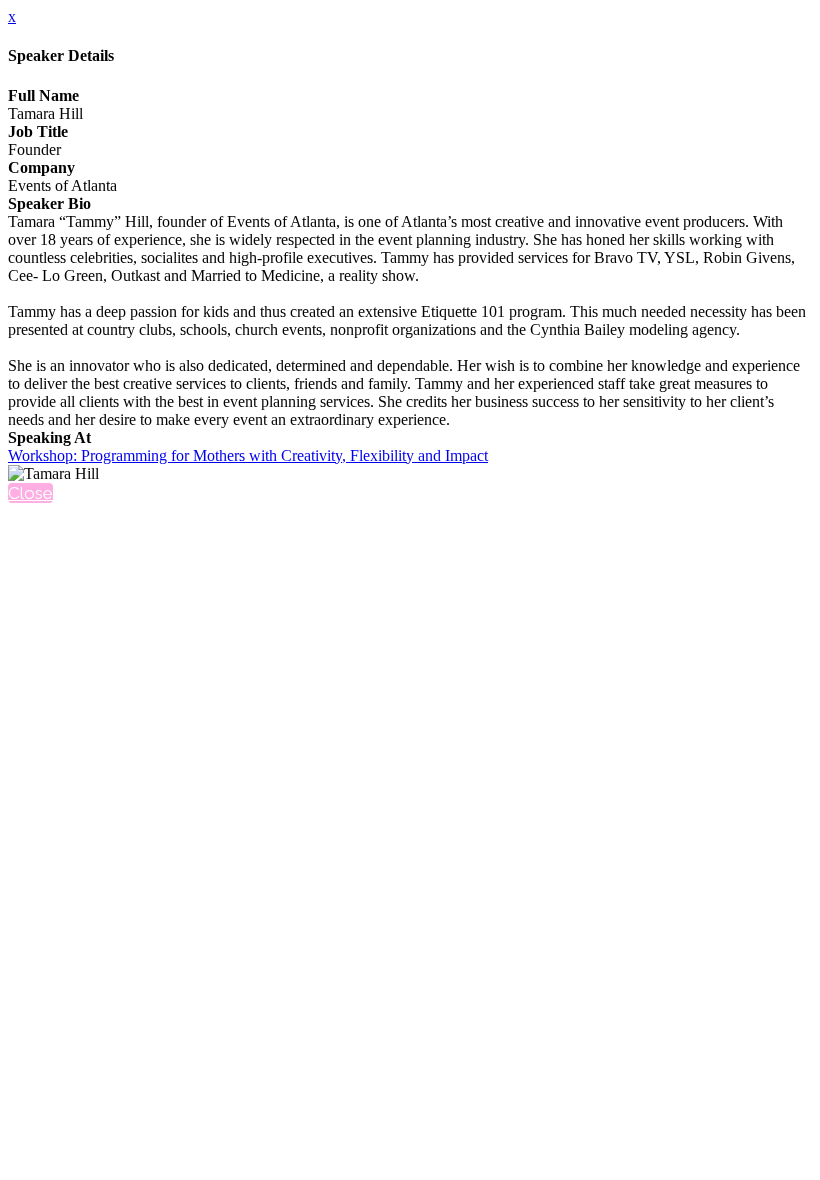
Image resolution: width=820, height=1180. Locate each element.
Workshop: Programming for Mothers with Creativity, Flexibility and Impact (248, 455)
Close (30, 493)
